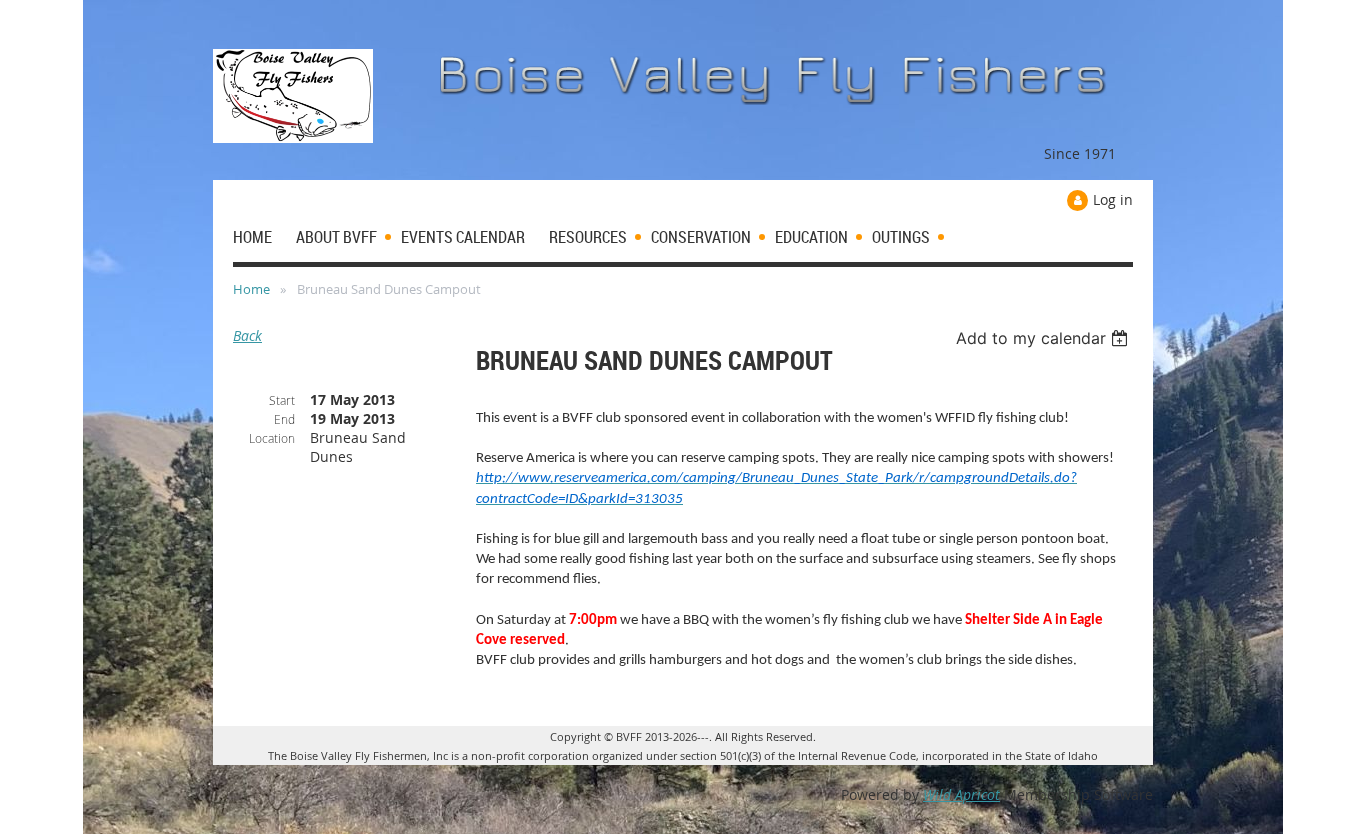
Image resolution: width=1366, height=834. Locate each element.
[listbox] (1044, 338)
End (284, 419)
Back (247, 335)
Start (282, 400)
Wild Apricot (961, 794)
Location (272, 438)
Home (251, 289)
